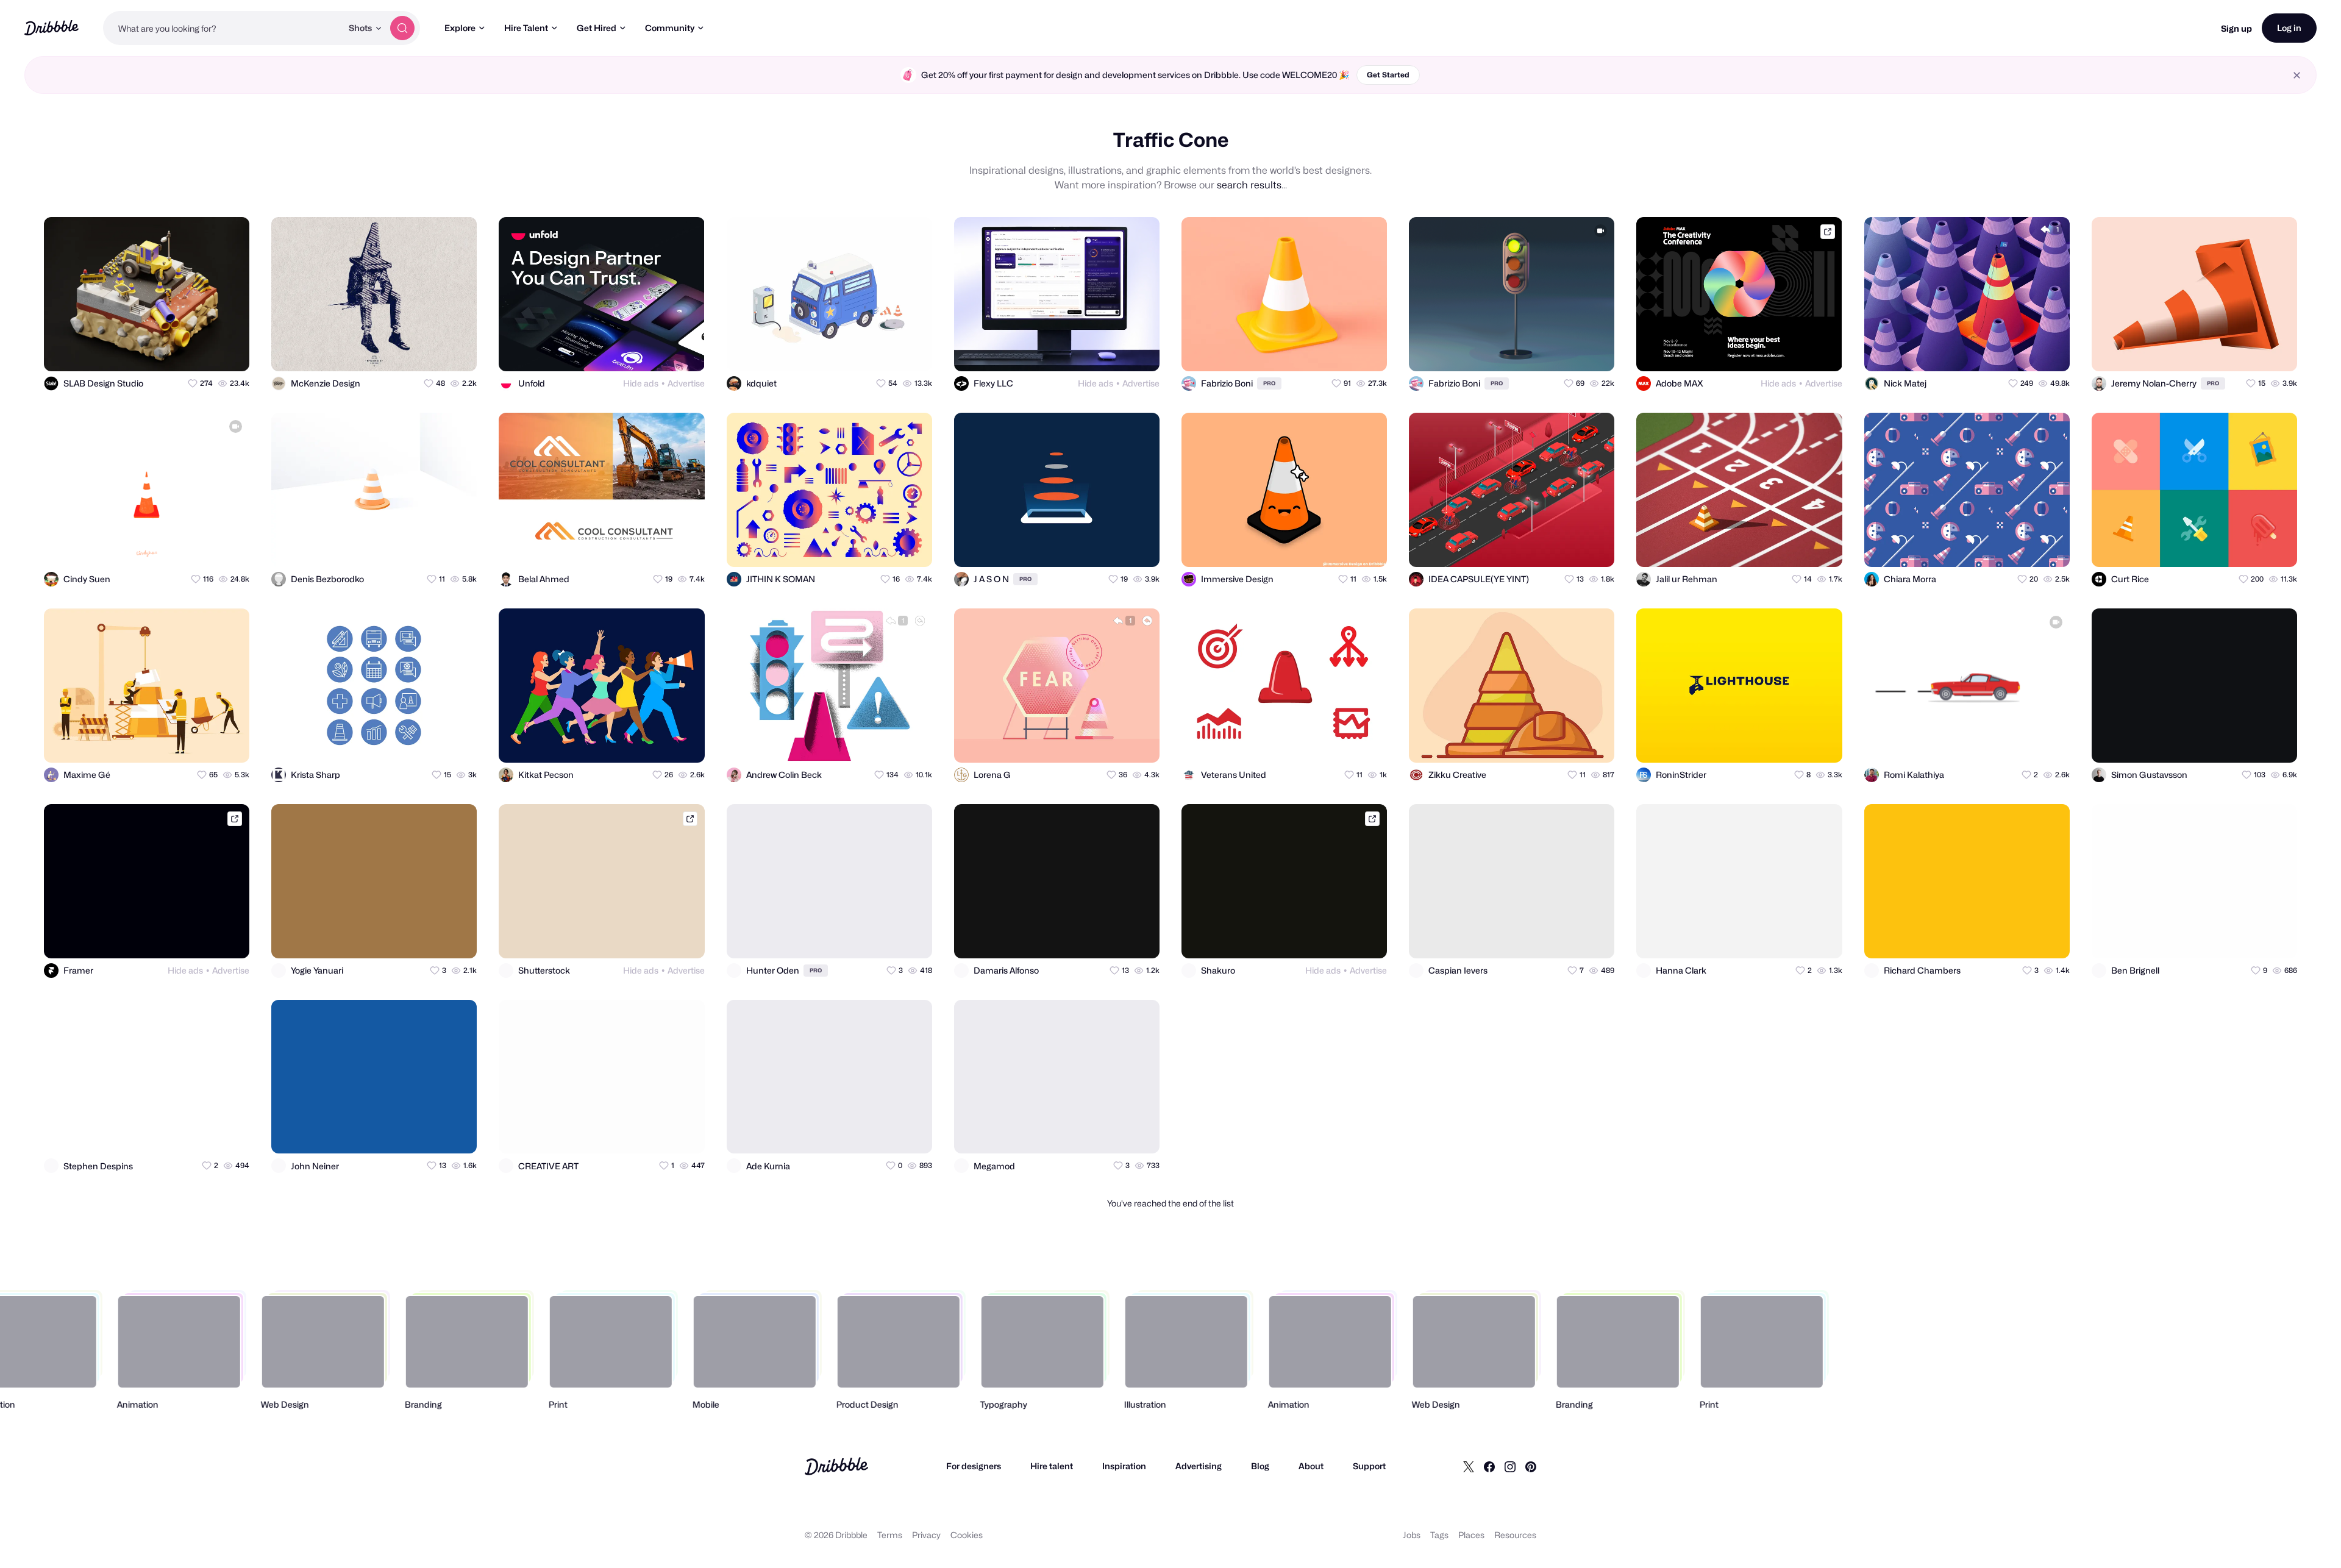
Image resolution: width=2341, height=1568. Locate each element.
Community (670, 28)
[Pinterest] (1531, 1466)
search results (1249, 185)
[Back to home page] (52, 28)
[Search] (402, 28)
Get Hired (597, 28)
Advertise (686, 383)
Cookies (967, 1535)
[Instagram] (1510, 1466)
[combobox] (223, 28)
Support (1369, 1466)
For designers (974, 1466)
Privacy (926, 1535)
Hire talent (1052, 1466)
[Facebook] (1489, 1466)
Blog (1260, 1466)
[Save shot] (205, 351)
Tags (1439, 1535)
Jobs (1412, 1535)
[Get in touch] (180, 351)
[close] (2297, 75)
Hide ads (641, 383)
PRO (1269, 383)
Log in (2289, 28)
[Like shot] (229, 351)
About (1311, 1466)
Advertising (1199, 1466)
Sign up (2236, 28)
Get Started (1388, 75)
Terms (890, 1535)
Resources (1515, 1535)
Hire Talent (526, 28)
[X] (1469, 1466)
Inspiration (1124, 1466)
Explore (460, 28)
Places (1471, 1535)
